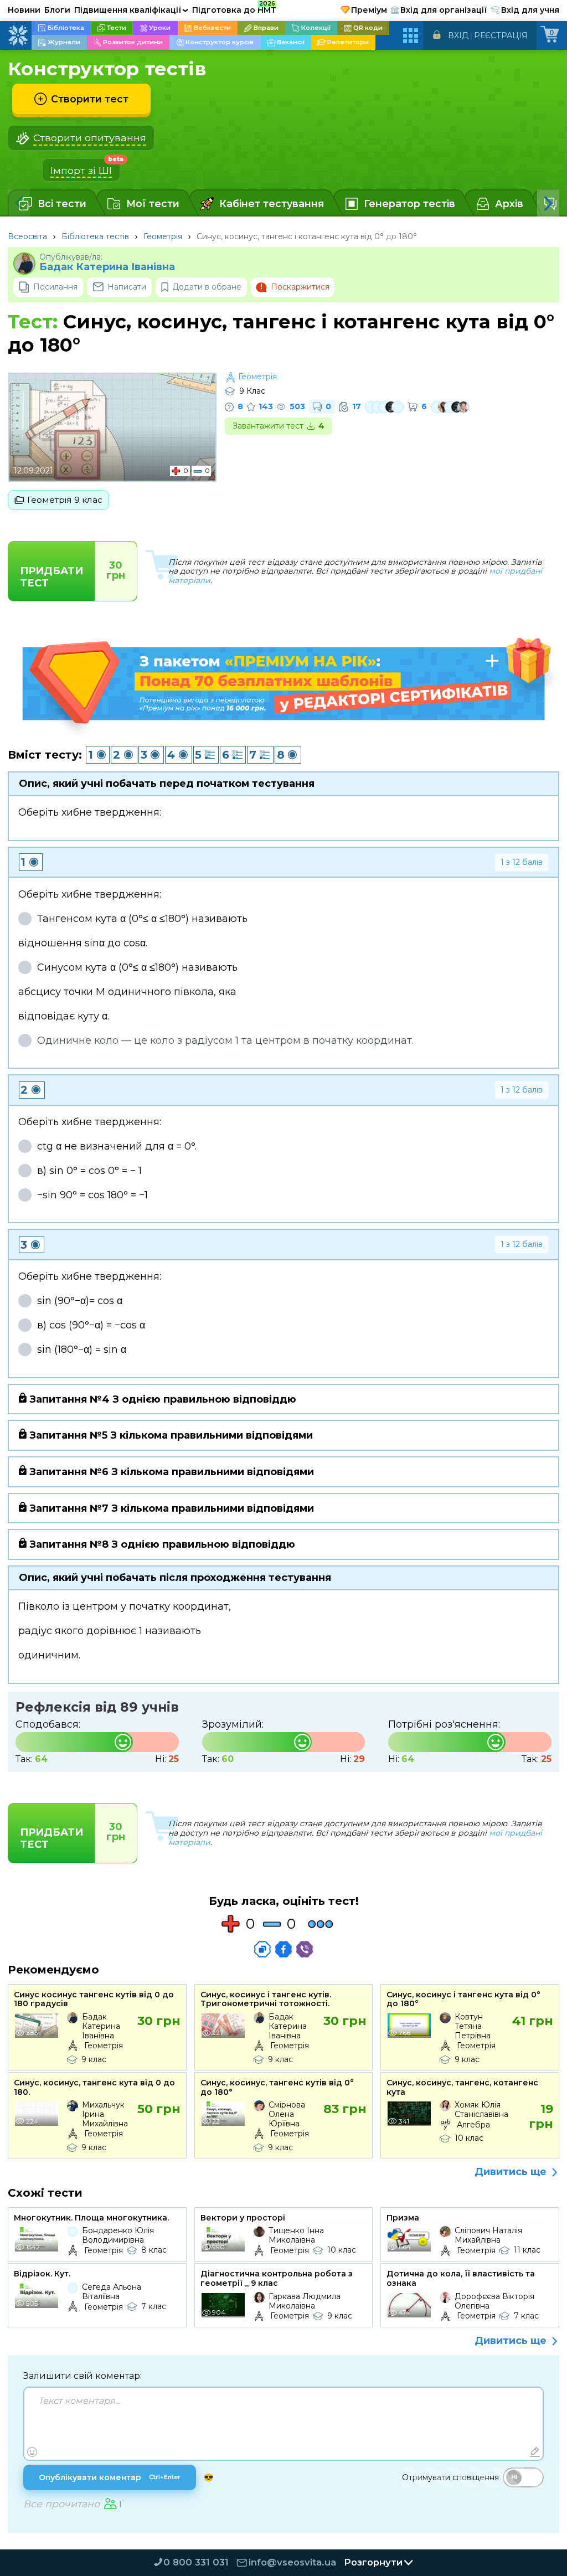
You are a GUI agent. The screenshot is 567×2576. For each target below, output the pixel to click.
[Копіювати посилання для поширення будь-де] (262, 1949)
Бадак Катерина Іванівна (107, 267)
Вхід (458, 35)
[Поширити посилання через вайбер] (305, 1949)
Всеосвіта (27, 236)
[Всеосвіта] (18, 35)
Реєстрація (501, 35)
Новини (24, 10)
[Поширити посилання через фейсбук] (283, 1949)
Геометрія (163, 236)
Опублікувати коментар (110, 2477)
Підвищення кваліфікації (131, 10)
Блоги (57, 10)
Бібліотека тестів (95, 236)
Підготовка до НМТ (234, 8)
